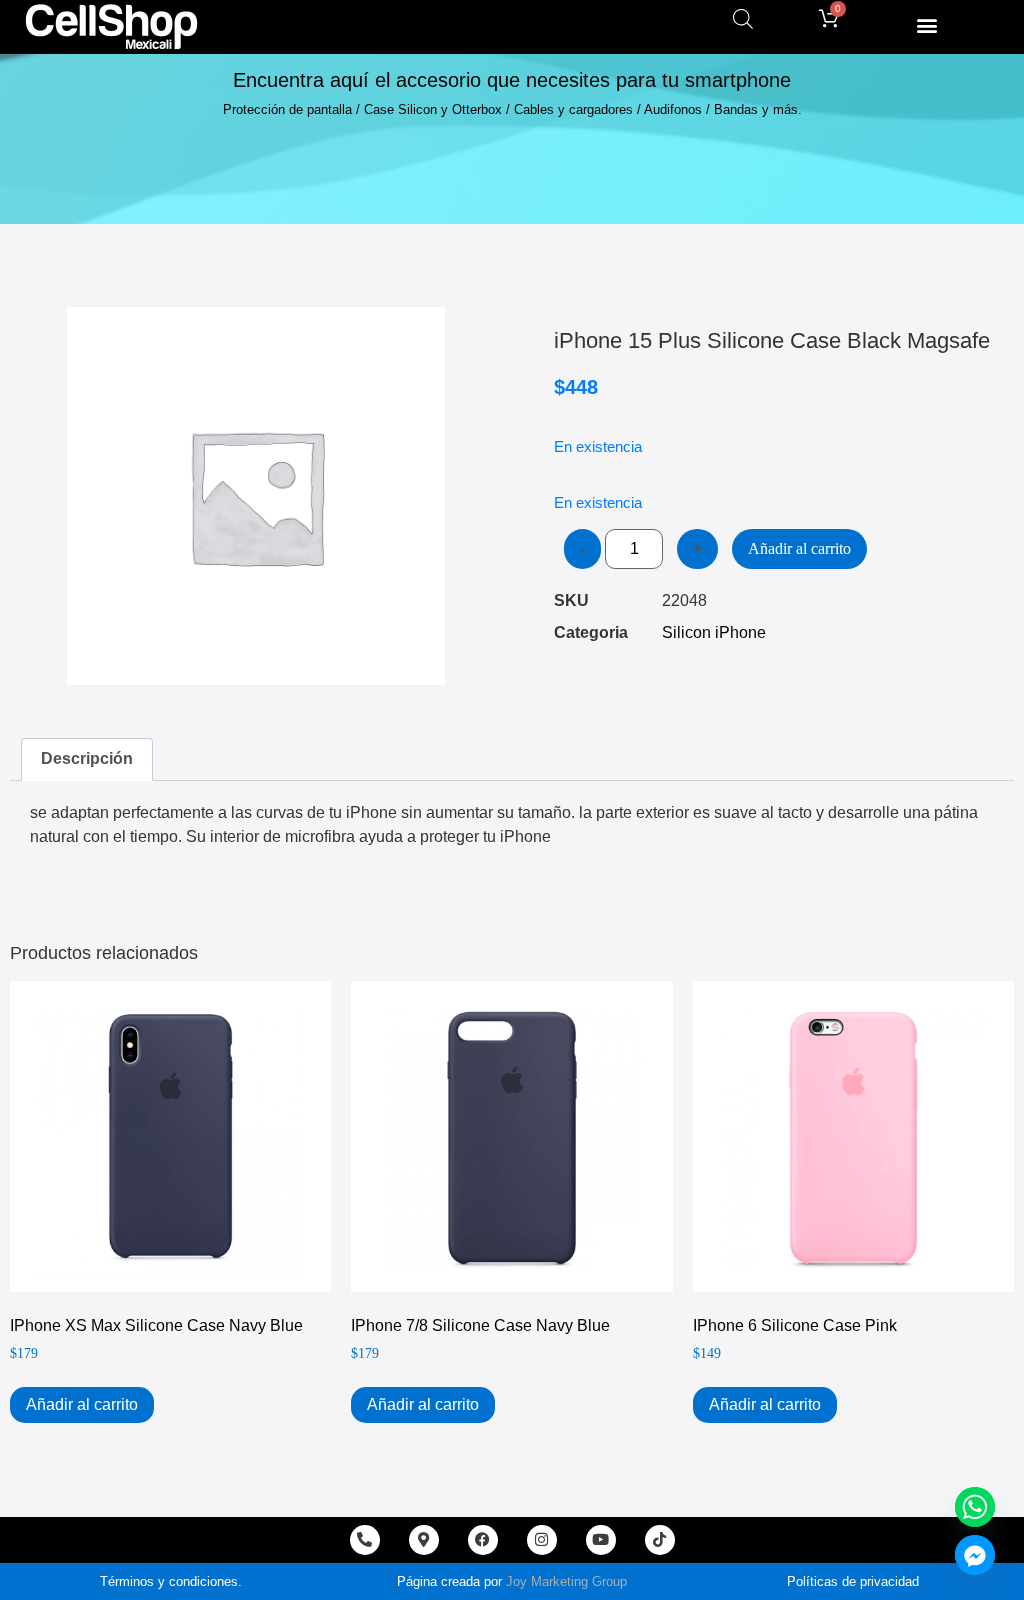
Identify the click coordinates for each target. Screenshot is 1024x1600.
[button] (926, 24)
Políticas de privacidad (853, 1581)
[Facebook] (483, 1540)
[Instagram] (542, 1540)
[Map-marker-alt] (424, 1540)
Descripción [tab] (87, 758)
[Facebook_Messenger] (975, 1555)
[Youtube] (601, 1540)
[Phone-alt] (365, 1540)
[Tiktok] (660, 1540)
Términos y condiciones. (171, 1581)
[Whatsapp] (975, 1507)
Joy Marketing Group (566, 1581)
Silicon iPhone (714, 632)
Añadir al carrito (799, 548)
